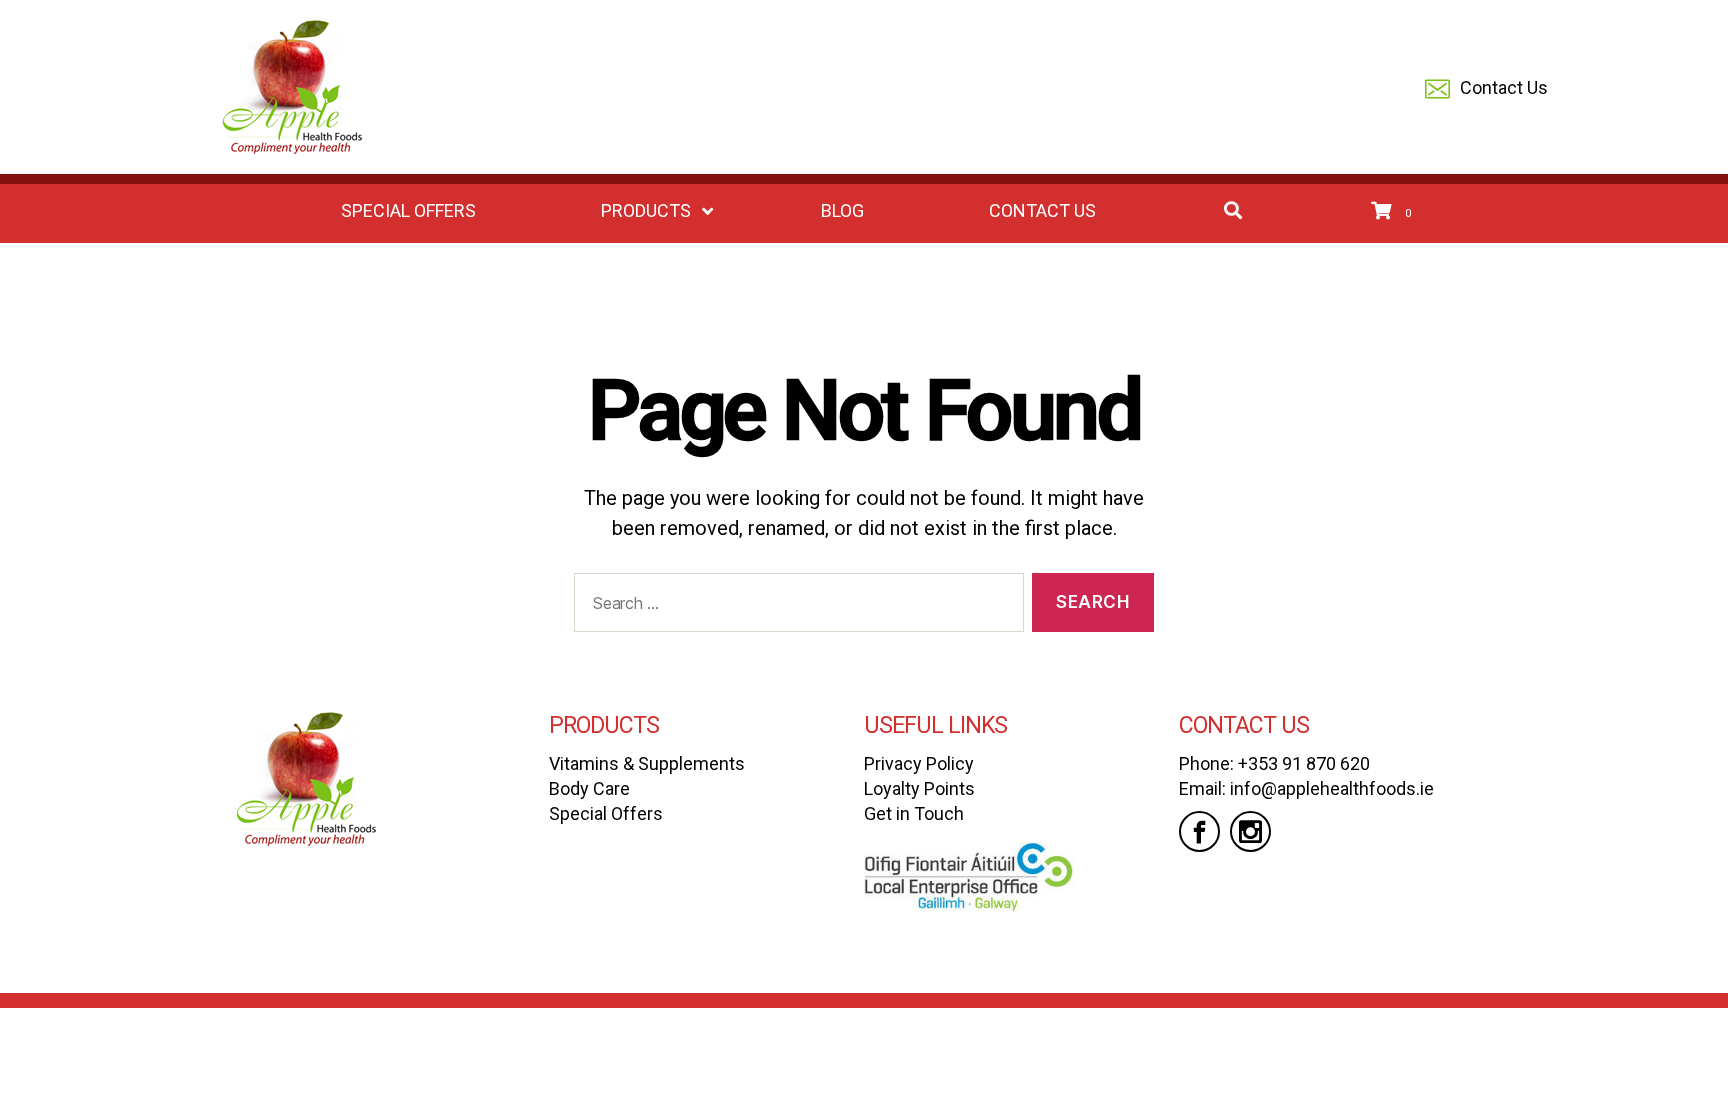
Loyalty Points (919, 788)
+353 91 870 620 (1304, 763)
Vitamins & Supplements (647, 763)
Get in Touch (914, 813)
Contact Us (1504, 87)
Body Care (589, 788)
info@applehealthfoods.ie (1332, 788)
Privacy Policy (919, 763)
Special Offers (606, 813)
